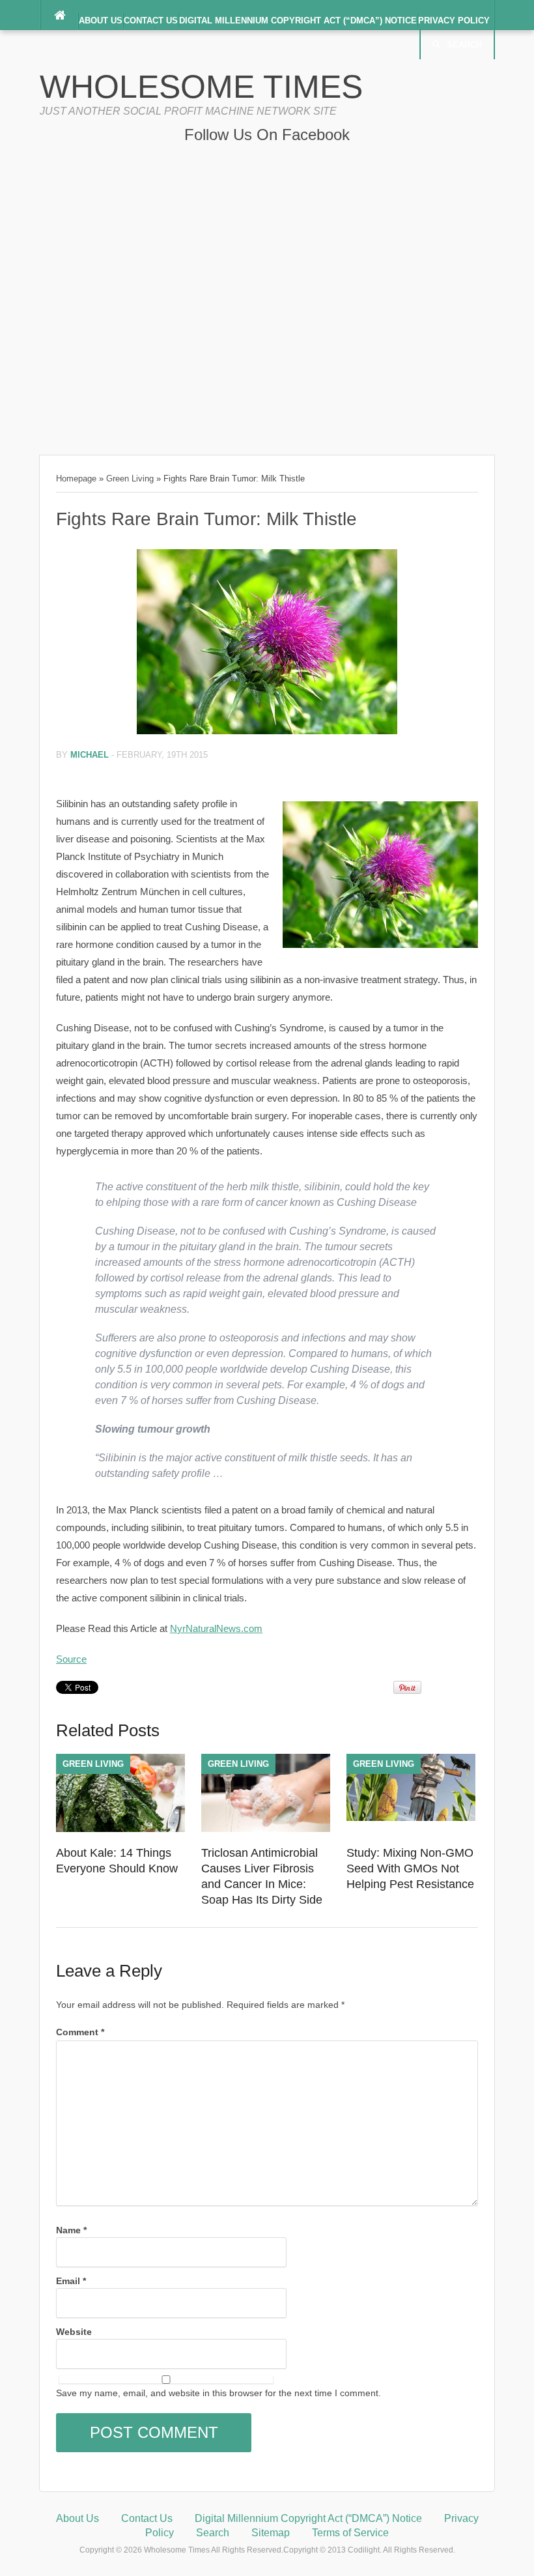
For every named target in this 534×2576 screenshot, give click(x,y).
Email (71, 2281)
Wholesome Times (201, 87)
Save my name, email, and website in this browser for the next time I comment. (218, 2393)
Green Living (130, 479)
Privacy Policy (454, 21)
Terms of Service (350, 2533)
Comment (80, 2032)
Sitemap (271, 2533)
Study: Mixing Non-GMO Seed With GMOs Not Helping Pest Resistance (410, 1868)
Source (71, 1659)
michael (90, 755)
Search (464, 45)
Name (71, 2230)
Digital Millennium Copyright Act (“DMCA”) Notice (298, 21)
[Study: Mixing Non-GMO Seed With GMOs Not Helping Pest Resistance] (411, 1818)
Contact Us (151, 21)
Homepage (76, 479)
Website (74, 2332)
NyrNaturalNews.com (216, 1628)
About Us (101, 21)
